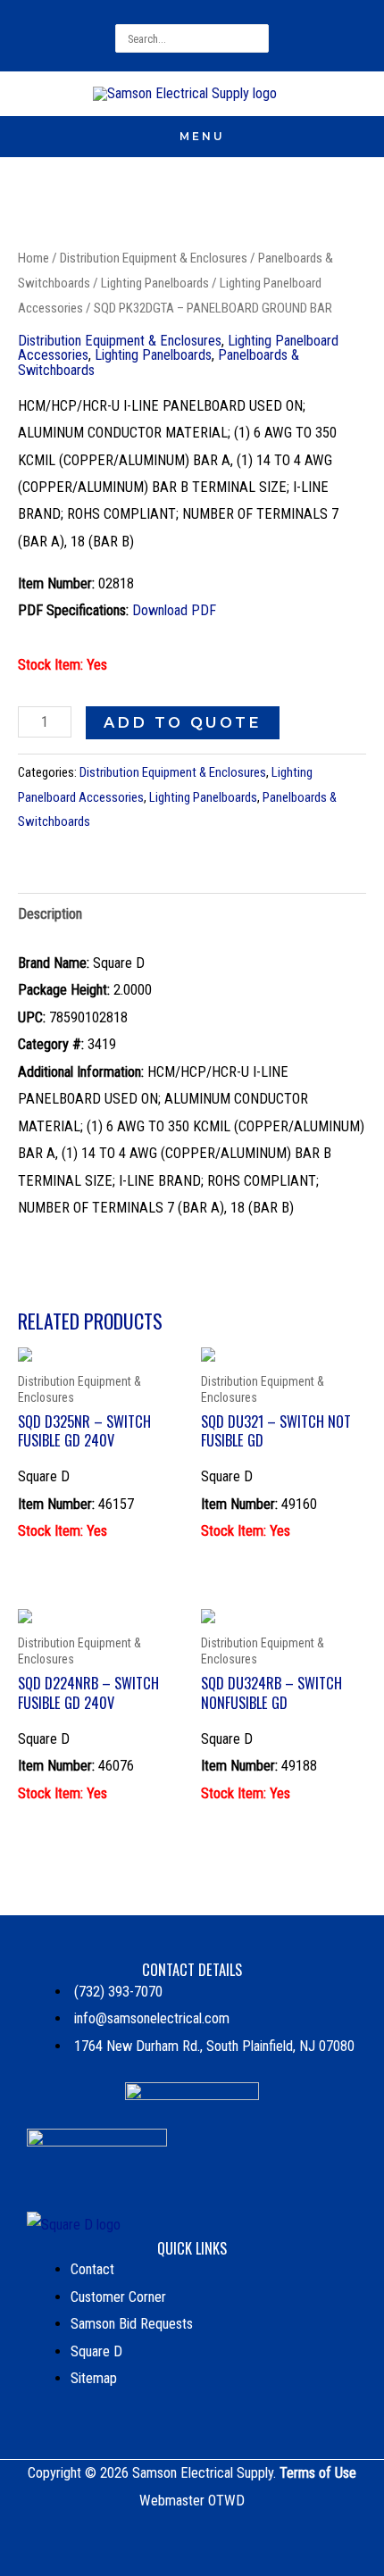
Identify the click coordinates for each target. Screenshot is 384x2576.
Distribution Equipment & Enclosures (154, 258)
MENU (202, 136)
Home (33, 258)
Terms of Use (318, 2473)
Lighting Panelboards (155, 283)
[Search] (258, 38)
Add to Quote (183, 722)
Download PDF (174, 610)
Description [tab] (50, 914)
